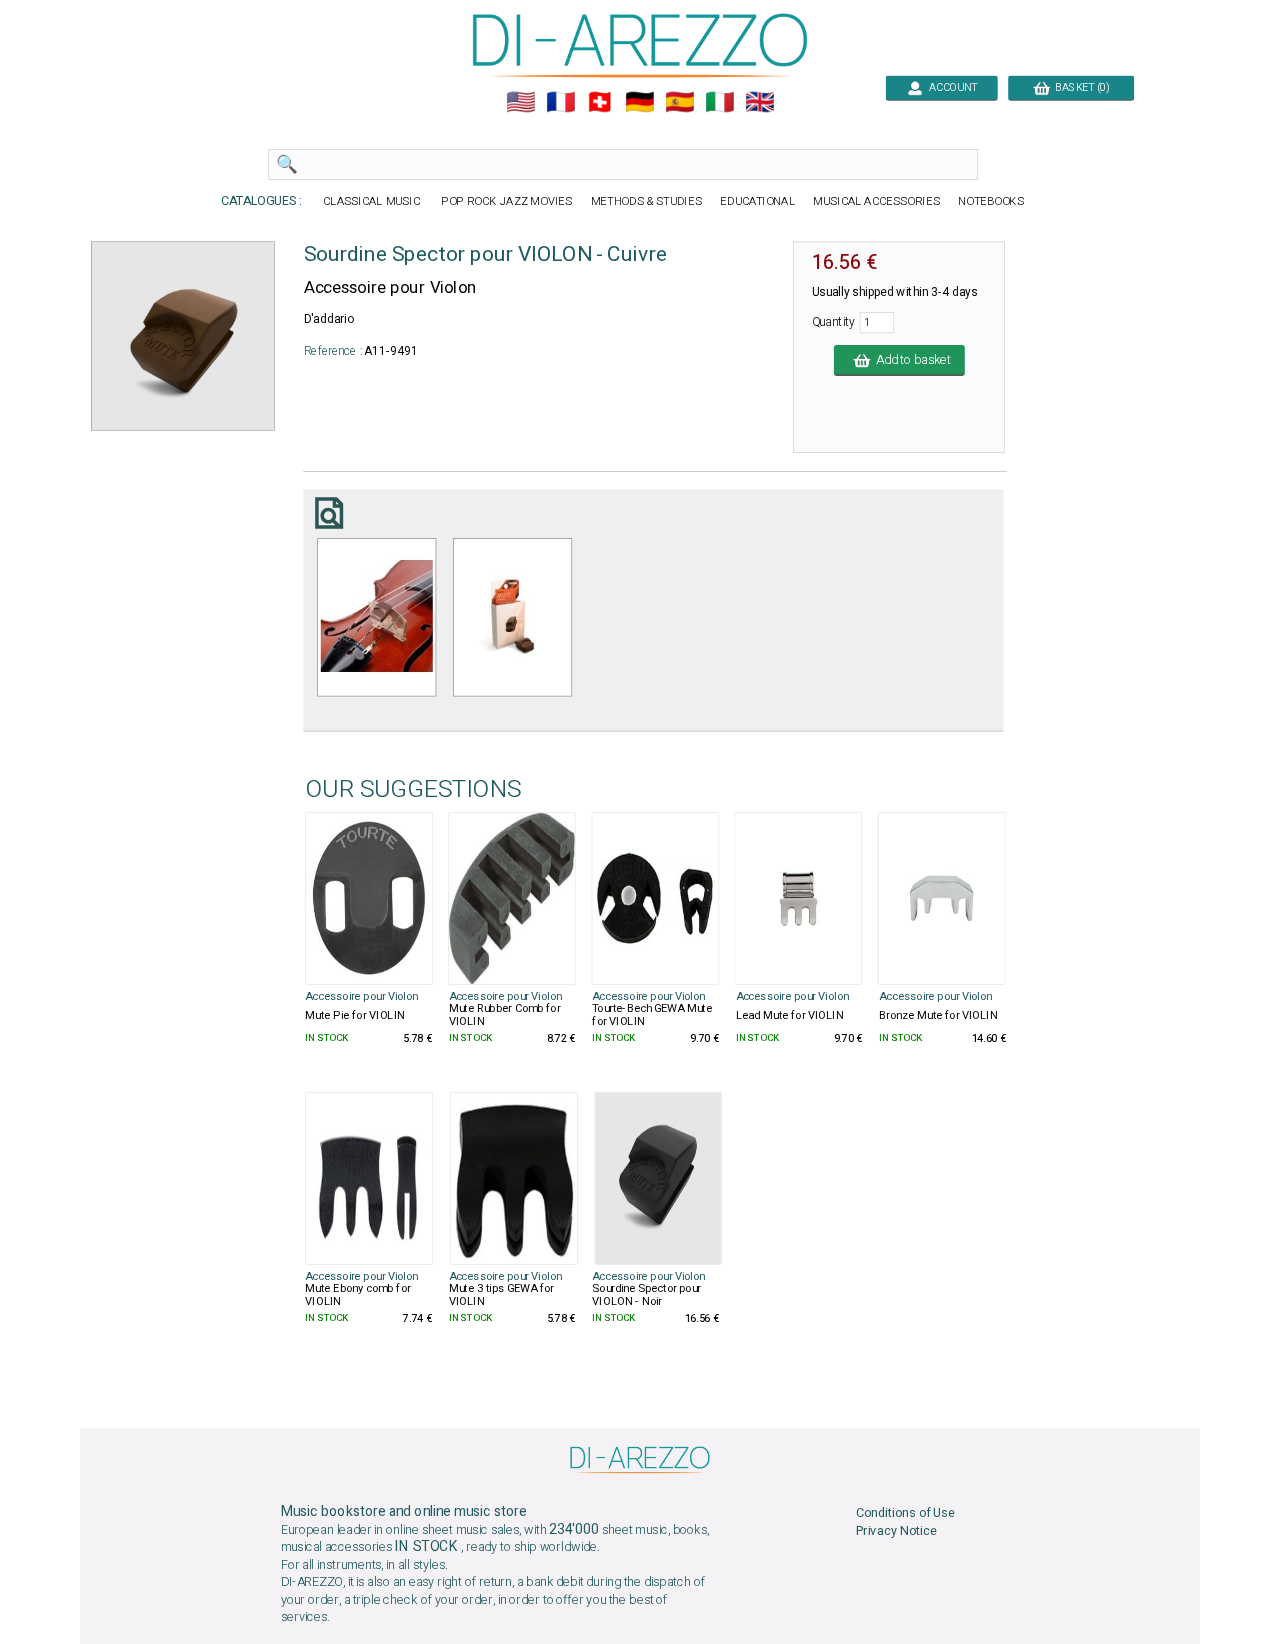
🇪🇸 (679, 102)
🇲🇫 (560, 102)
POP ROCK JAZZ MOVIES (507, 201)
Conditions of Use (905, 1512)
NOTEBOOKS (991, 201)
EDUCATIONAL (757, 201)
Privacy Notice (896, 1530)
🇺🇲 (520, 102)
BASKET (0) (1080, 87)
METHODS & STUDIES (646, 201)
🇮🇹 (719, 102)
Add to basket (910, 360)
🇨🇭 (599, 102)
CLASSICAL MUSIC (372, 201)
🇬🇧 (759, 102)
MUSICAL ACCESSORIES (876, 201)
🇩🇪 (639, 102)
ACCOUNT (950, 87)
